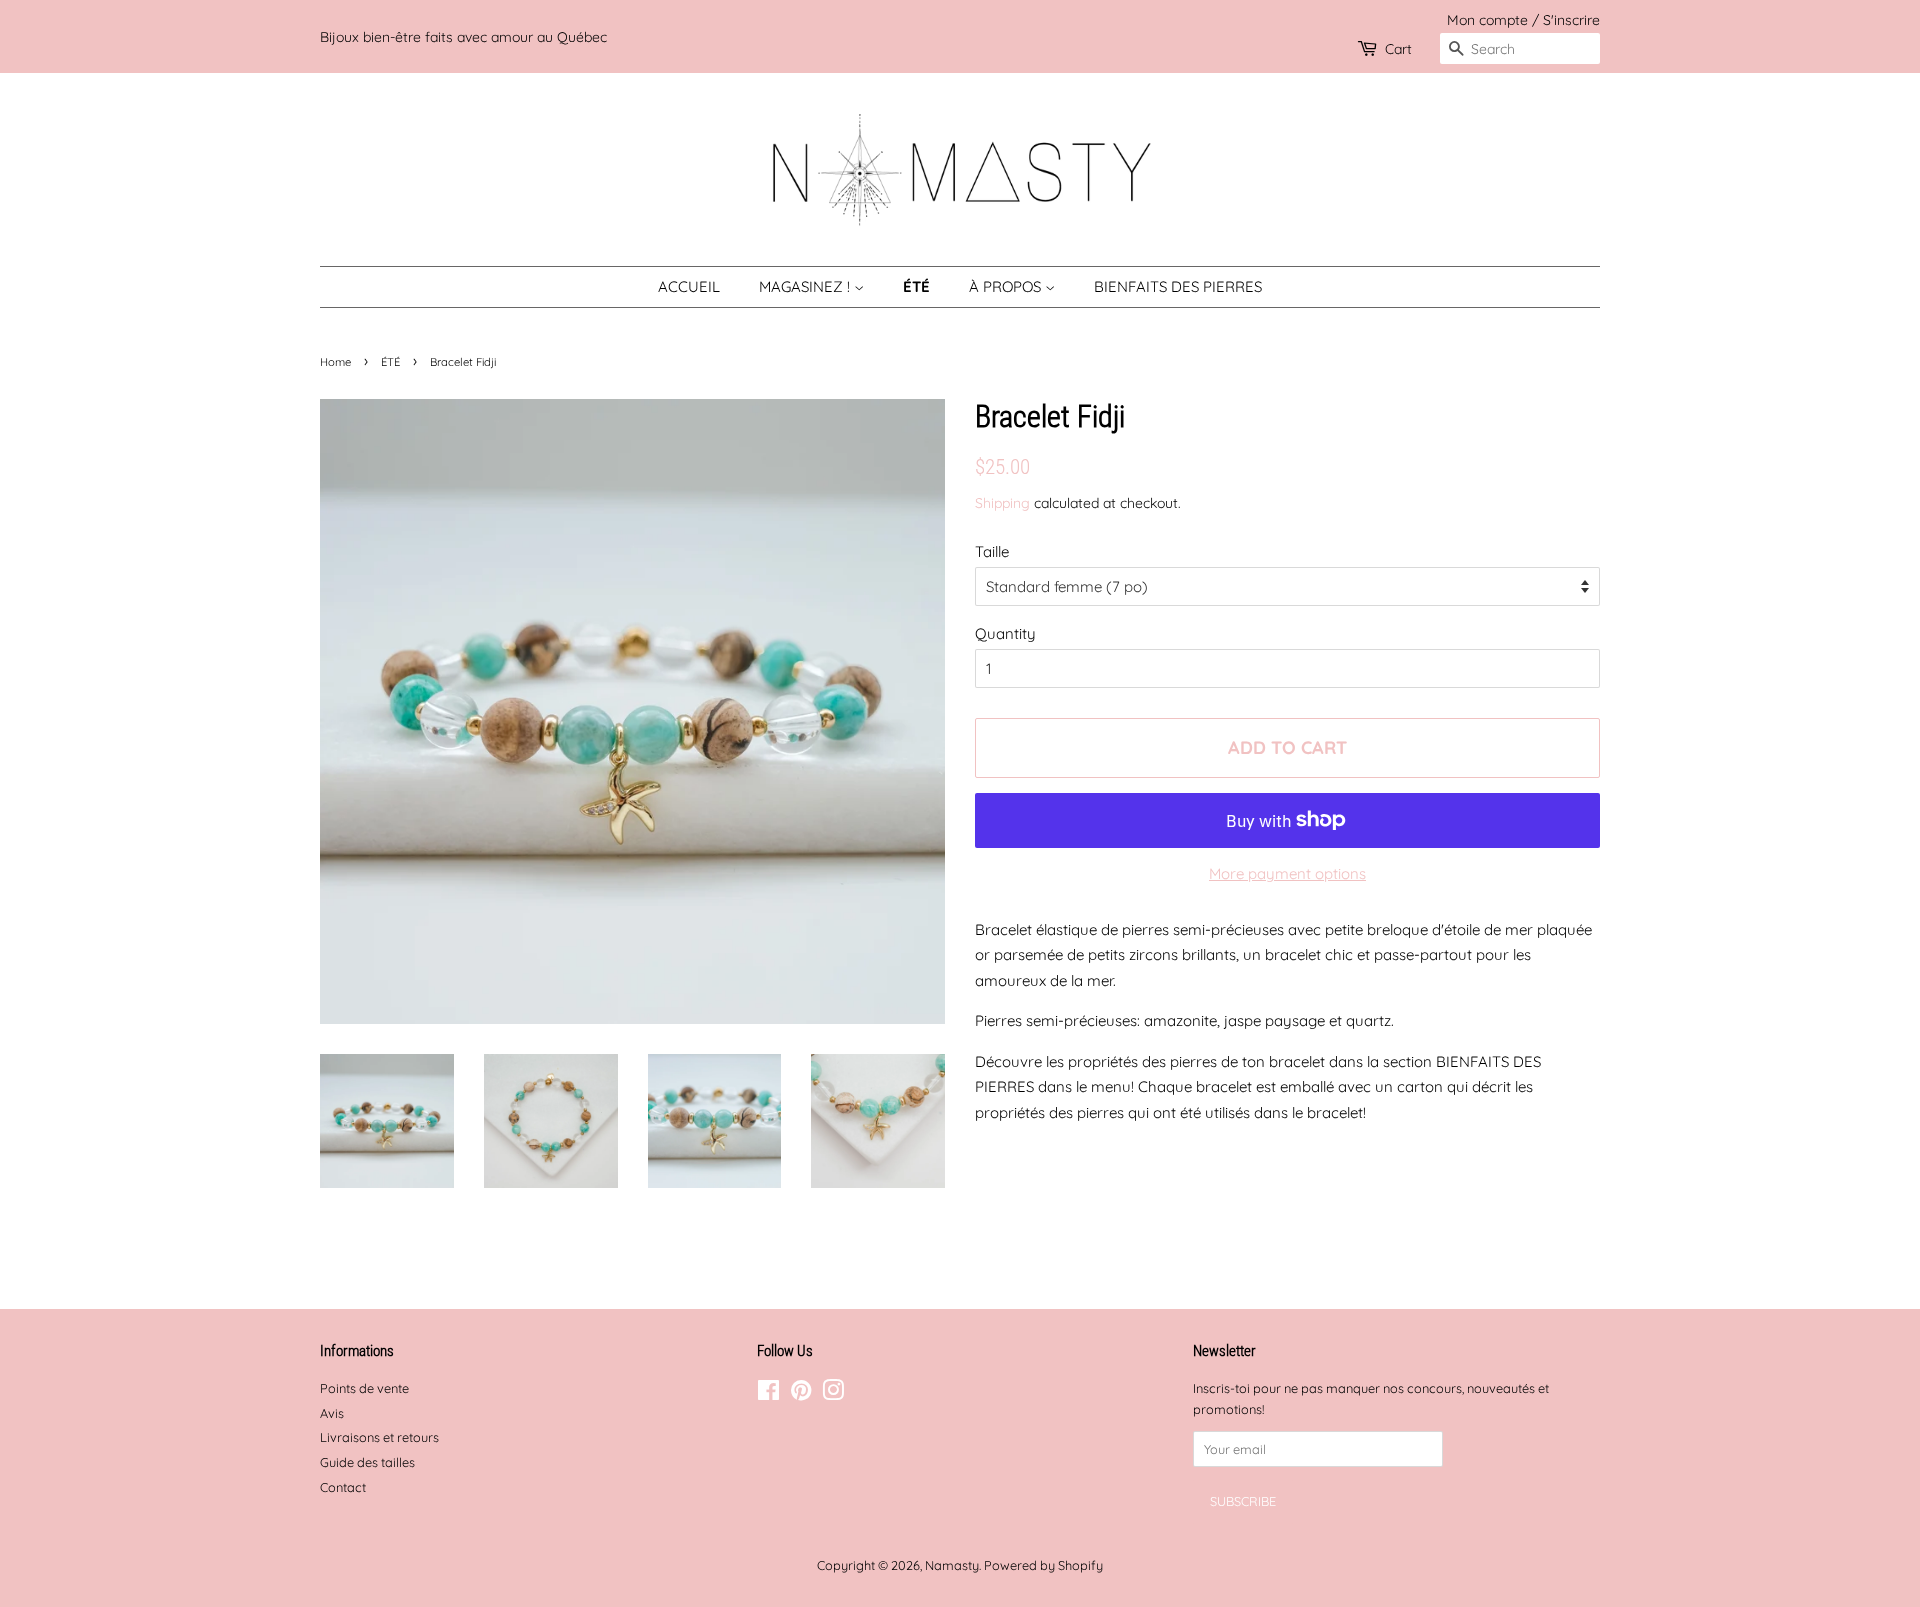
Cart (1398, 48)
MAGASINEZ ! (806, 286)
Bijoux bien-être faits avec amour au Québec (463, 36)
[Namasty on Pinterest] (801, 1394)
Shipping (1002, 502)
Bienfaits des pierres (1178, 286)
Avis (332, 1413)
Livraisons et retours (379, 1437)
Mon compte (1487, 19)
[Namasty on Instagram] (833, 1394)
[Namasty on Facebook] (768, 1394)
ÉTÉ (916, 286)
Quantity (1005, 633)
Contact (343, 1487)
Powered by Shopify (1043, 1565)
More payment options (1287, 873)
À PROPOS (1007, 286)
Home (335, 362)
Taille (992, 551)
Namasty (952, 1565)
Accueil (689, 286)
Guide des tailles (367, 1462)
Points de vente (364, 1388)
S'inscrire (1571, 19)
